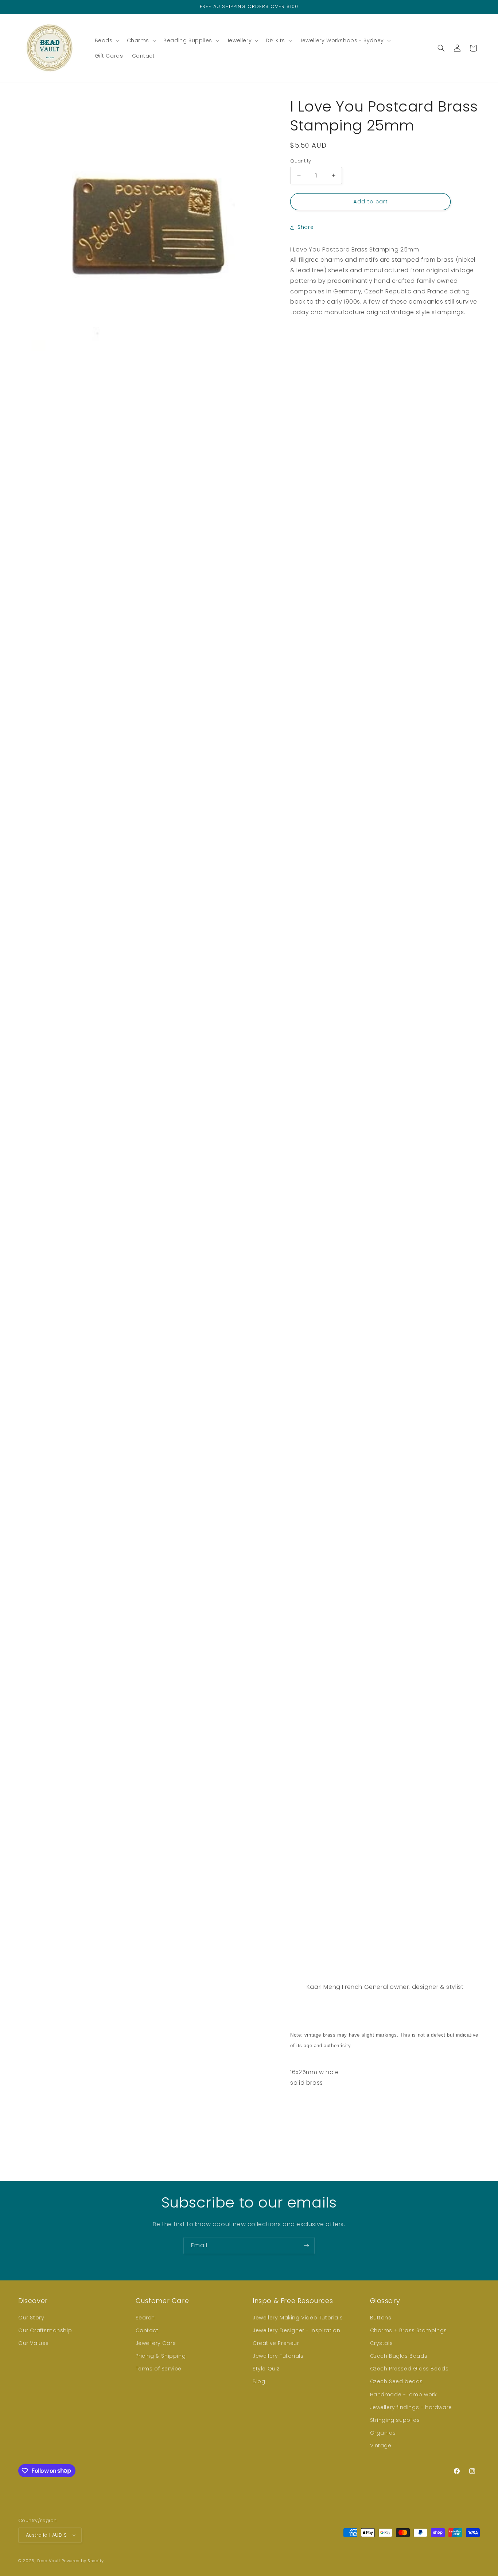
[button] (106, 40)
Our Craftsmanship (45, 2330)
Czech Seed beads (397, 2381)
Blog (259, 2381)
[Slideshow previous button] (293, 2121)
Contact (147, 2330)
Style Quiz (266, 2369)
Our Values (34, 2343)
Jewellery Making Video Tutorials (298, 2318)
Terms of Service (159, 2369)
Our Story (31, 2318)
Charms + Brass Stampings (408, 2330)
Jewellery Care (156, 2343)
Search (145, 2318)
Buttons (381, 2318)
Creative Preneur (276, 2343)
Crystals (382, 2343)
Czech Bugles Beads (399, 2356)
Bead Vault (49, 2561)
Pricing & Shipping (161, 2356)
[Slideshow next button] (477, 2121)
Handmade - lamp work (404, 2394)
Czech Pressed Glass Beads (409, 2369)
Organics (383, 2433)
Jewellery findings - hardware (411, 2407)
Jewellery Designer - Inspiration (296, 2330)
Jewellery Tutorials (278, 2356)
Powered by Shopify (83, 2561)
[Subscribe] (306, 2246)
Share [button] (306, 227)
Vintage (381, 2446)
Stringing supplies (395, 2420)
